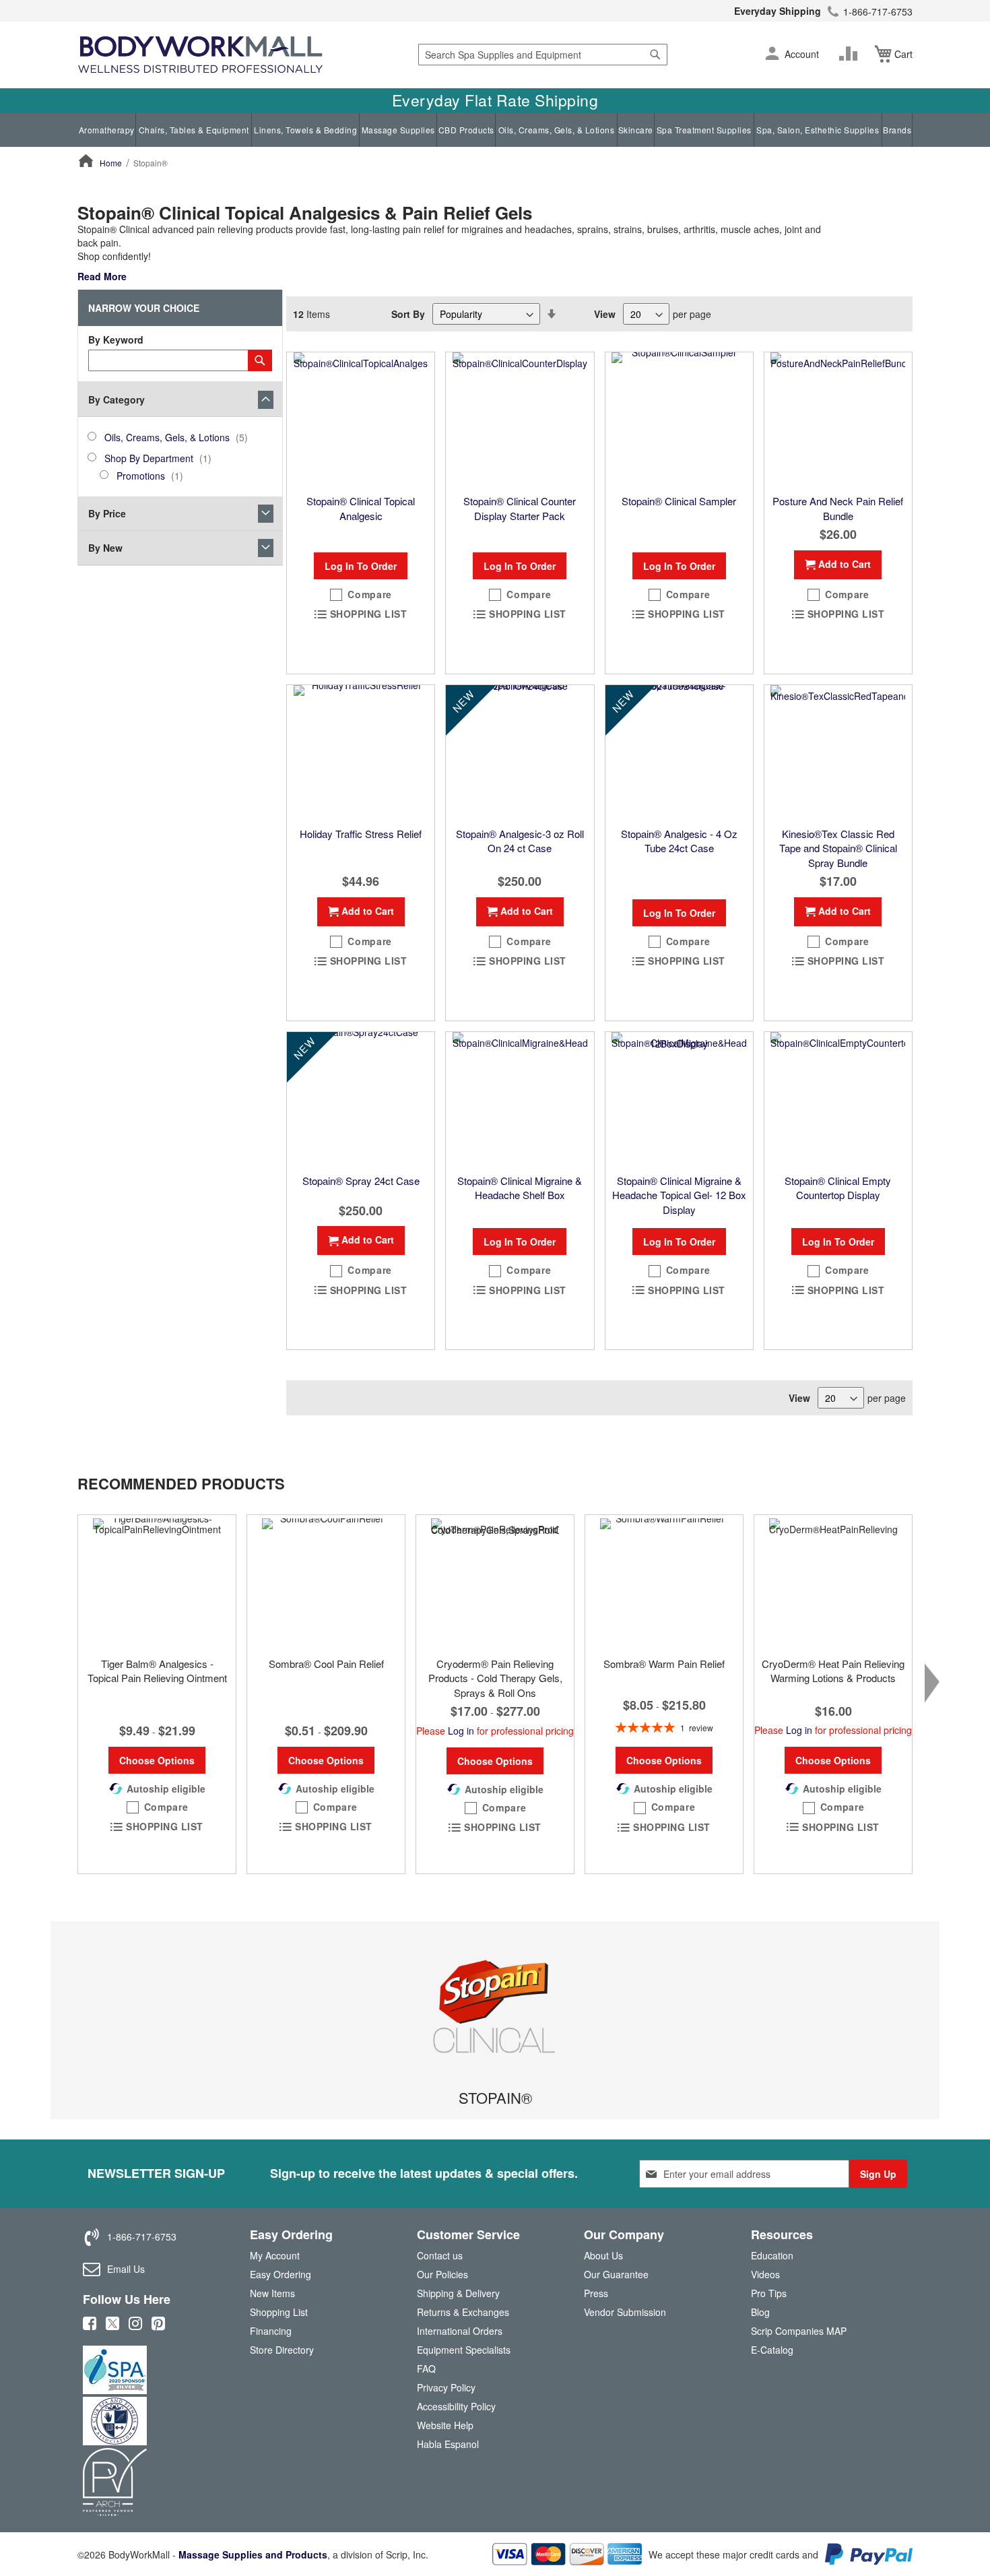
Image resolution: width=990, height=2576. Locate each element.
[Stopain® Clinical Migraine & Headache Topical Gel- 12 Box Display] (679, 1099)
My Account (275, 2255)
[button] (772, 55)
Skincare (636, 130)
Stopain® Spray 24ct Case (361, 1181)
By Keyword (116, 340)
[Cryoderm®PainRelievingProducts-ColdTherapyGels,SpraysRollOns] (495, 1582)
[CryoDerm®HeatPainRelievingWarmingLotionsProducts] (833, 1582)
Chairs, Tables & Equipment (194, 130)
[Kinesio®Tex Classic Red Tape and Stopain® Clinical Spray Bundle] (838, 752)
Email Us (126, 2269)
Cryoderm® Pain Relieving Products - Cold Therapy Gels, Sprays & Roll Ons (495, 1678)
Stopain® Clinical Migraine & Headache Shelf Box (520, 1188)
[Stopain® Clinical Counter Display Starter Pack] (520, 420)
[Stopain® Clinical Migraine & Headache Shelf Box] (520, 1099)
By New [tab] (105, 548)
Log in (461, 1731)
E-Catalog (772, 2353)
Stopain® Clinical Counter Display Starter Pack (520, 508)
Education (772, 2255)
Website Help (445, 2425)
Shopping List (279, 2312)
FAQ (426, 2369)
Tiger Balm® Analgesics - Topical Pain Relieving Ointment (157, 1671)
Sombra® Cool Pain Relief (326, 1664)
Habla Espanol (448, 2444)
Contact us (440, 2255)
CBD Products (466, 130)
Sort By (408, 314)
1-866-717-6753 (878, 11)
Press (596, 2293)
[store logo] (200, 55)
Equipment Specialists (464, 2350)
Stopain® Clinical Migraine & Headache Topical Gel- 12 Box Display (679, 1195)
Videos (765, 2274)
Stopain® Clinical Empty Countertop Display (838, 1188)
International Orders (460, 2331)
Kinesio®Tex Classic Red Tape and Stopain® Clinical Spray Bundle (838, 848)
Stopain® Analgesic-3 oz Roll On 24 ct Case (520, 841)
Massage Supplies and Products (253, 2554)
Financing (271, 2331)
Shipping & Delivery (458, 2293)
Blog (760, 2312)
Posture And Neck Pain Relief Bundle (838, 508)
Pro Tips (769, 2293)
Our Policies (442, 2274)
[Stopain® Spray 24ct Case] (361, 1099)
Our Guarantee (616, 2274)
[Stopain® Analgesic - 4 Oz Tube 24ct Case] (679, 752)
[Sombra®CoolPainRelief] (326, 1582)
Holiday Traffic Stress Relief (361, 834)
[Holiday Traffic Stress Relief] (361, 752)
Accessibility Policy (456, 2406)
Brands (897, 130)
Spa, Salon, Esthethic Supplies (818, 130)
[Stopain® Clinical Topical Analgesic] (361, 420)
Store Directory (282, 2350)
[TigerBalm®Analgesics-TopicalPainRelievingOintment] (157, 1582)
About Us (603, 2255)
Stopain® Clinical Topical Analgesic (361, 508)
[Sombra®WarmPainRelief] (664, 1582)
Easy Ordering (280, 2274)
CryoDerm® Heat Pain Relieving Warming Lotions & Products (833, 1671)
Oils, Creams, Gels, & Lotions (557, 130)
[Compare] (851, 54)
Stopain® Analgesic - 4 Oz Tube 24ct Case (679, 841)
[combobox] (543, 55)
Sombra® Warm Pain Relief (664, 1664)
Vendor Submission (625, 2312)
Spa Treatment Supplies (704, 130)
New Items (272, 2293)
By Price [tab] (107, 513)
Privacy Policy (446, 2387)
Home (111, 163)
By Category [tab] (117, 399)
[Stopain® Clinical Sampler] (679, 420)
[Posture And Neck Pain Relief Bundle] (838, 420)
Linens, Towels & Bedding (305, 130)
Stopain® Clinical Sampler (679, 501)
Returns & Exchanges (463, 2312)
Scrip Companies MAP (799, 2331)
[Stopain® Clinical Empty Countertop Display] (838, 1099)
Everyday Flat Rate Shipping (495, 100)
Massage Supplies (398, 130)
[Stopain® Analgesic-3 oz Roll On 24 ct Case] (520, 752)
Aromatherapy (107, 130)
